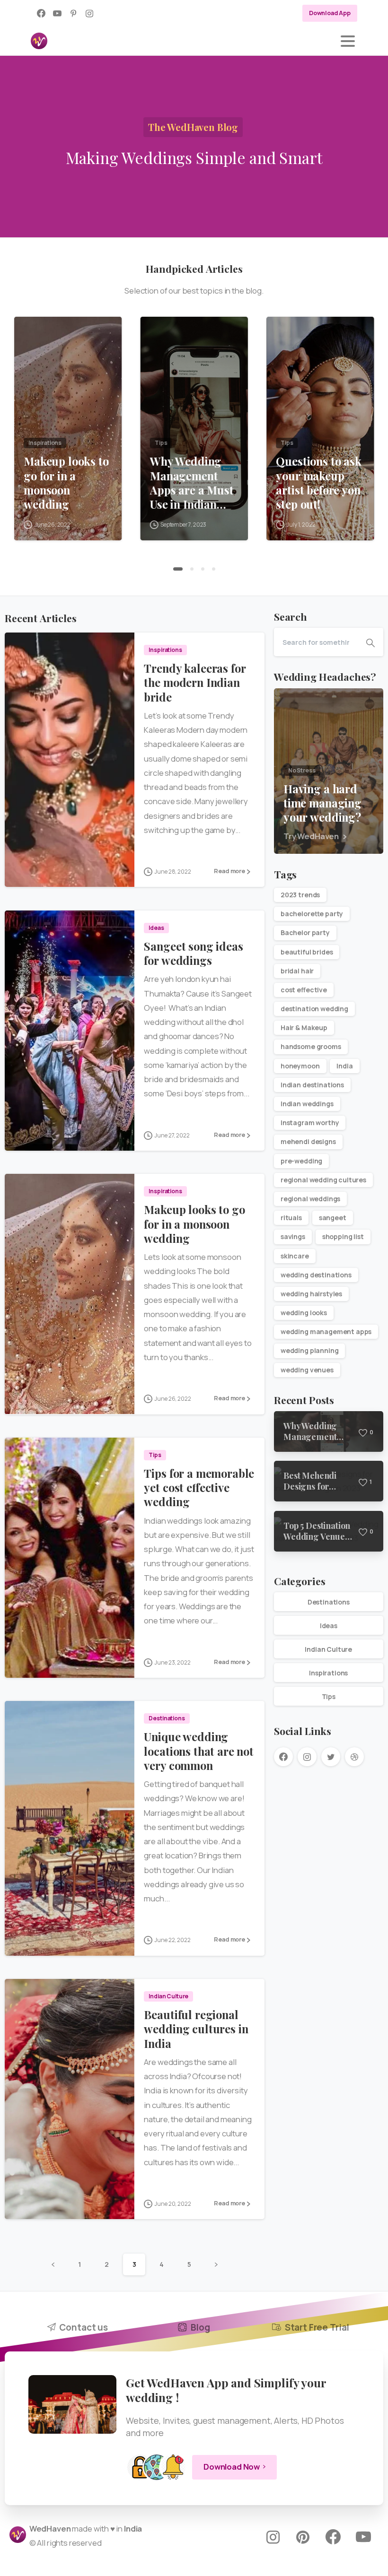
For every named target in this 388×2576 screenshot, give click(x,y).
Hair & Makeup (304, 1028)
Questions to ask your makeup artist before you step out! (318, 483)
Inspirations (328, 1673)
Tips (329, 1696)
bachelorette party (312, 914)
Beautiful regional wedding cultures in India (196, 2029)
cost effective (304, 990)
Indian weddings (307, 1104)
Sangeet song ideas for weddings (193, 953)
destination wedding (314, 1009)
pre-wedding (301, 1161)
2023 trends (300, 895)
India (344, 1066)
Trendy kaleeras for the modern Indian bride (195, 682)
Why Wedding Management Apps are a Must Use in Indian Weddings (192, 483)
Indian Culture (328, 1649)
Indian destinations (312, 1085)
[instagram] (89, 13)
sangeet (333, 1218)
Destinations (329, 1602)
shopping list (343, 1236)
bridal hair (297, 971)
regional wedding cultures (323, 1180)
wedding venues (307, 1370)
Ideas (329, 1626)
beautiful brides (307, 952)
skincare (295, 1256)
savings (293, 1236)
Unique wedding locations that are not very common (198, 1751)
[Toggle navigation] (348, 41)
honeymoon (300, 1066)
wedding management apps (326, 1331)
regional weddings (310, 1199)
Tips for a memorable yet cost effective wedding (199, 1487)
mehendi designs (308, 1141)
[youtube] (57, 13)
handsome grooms (311, 1046)
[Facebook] (41, 13)
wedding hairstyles (311, 1294)
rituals (291, 1218)
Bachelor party (305, 932)
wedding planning (309, 1350)
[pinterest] (73, 13)
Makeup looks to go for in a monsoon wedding (66, 483)
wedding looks (304, 1313)
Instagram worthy (310, 1123)
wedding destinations (316, 1275)
